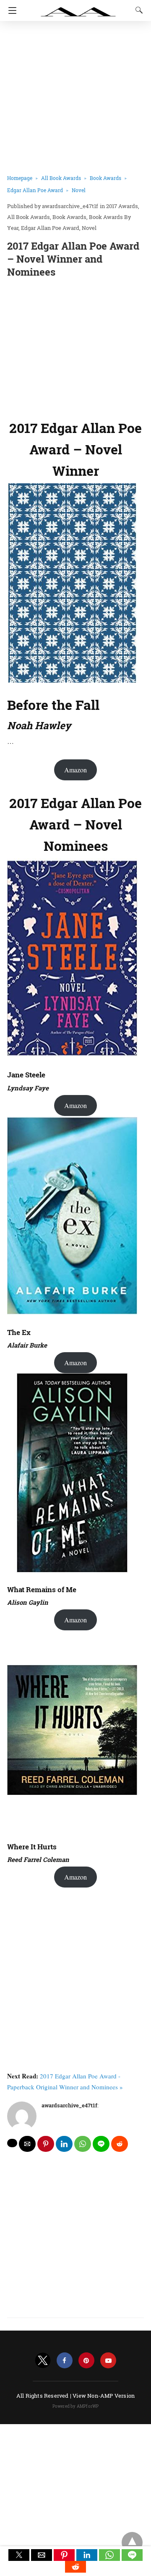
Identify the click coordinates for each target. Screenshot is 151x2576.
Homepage (20, 178)
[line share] (101, 2144)
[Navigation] (10, 10)
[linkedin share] (64, 2144)
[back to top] (132, 2542)
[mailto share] (27, 2144)
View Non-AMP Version (104, 2396)
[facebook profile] (65, 2361)
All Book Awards (61, 178)
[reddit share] (120, 2144)
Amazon (75, 770)
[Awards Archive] (78, 8)
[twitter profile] (43, 2361)
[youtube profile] (108, 2361)
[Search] (137, 10)
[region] (75, 347)
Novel (79, 190)
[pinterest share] (46, 2144)
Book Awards (105, 178)
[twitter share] (12, 2143)
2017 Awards (122, 206)
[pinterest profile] (86, 2361)
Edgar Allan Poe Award (35, 190)
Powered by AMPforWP (76, 2406)
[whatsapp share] (83, 2144)
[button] (19, 2555)
